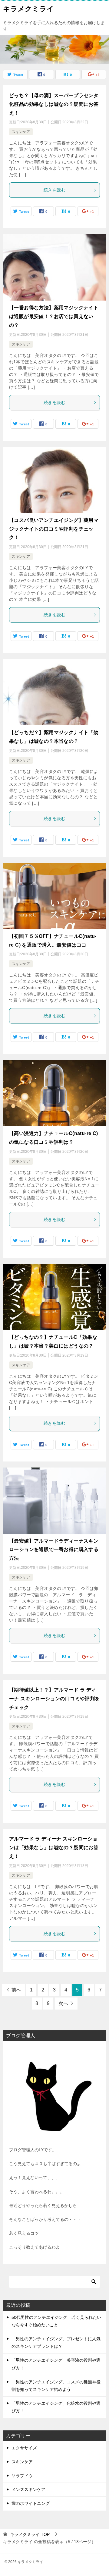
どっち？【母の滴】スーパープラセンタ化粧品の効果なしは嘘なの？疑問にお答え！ (54, 104)
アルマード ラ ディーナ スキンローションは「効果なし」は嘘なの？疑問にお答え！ (54, 1848)
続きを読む (54, 190)
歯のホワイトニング (31, 2503)
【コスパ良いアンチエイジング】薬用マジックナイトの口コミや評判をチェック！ (54, 529)
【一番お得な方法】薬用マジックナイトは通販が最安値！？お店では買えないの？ (54, 316)
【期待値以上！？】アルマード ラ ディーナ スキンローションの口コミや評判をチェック (54, 1699)
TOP (30, 2534)
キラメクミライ (28, 9)
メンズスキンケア (28, 2489)
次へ (63, 2003)
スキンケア (21, 132)
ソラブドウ (22, 2476)
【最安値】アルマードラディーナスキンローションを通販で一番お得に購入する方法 (54, 1550)
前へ (16, 1990)
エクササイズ (24, 2448)
